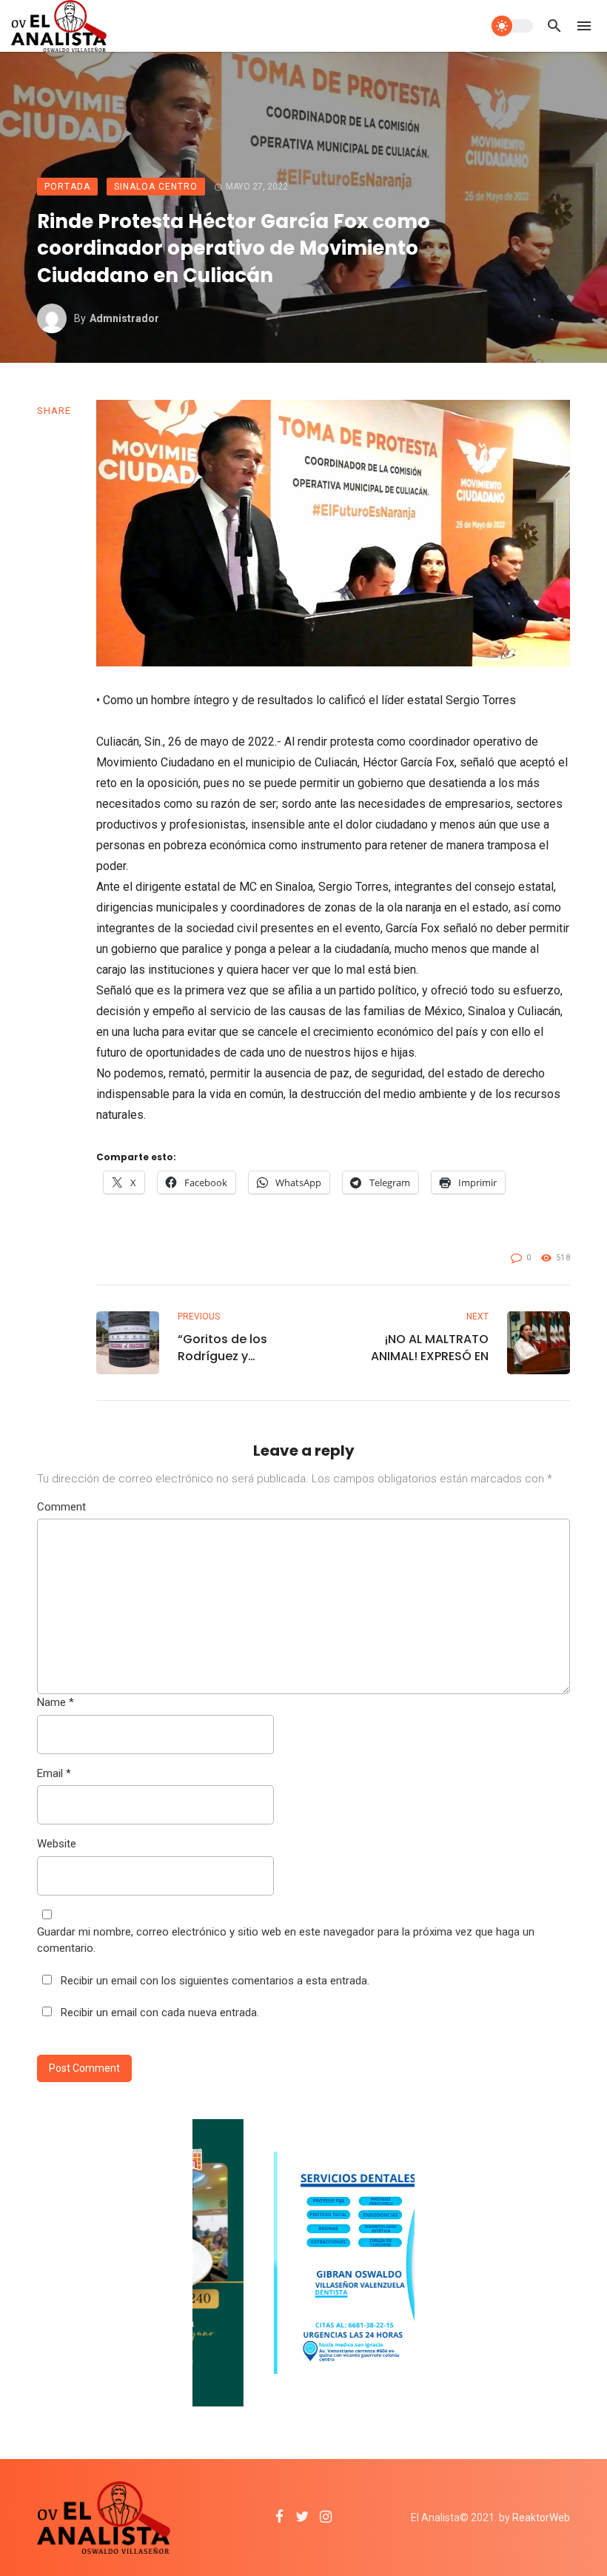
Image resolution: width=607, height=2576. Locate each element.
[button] (557, 413)
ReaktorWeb (541, 2518)
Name (56, 1702)
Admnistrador (124, 318)
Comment (61, 1507)
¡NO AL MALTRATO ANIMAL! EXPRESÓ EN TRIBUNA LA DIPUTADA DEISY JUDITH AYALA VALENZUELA (425, 1348)
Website (57, 1844)
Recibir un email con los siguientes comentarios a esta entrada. (215, 1981)
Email (54, 1773)
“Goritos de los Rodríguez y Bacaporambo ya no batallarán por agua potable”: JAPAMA (240, 1348)
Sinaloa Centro (156, 187)
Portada (67, 187)
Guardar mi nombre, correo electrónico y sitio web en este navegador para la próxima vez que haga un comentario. (286, 1940)
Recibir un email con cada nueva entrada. (160, 2013)
